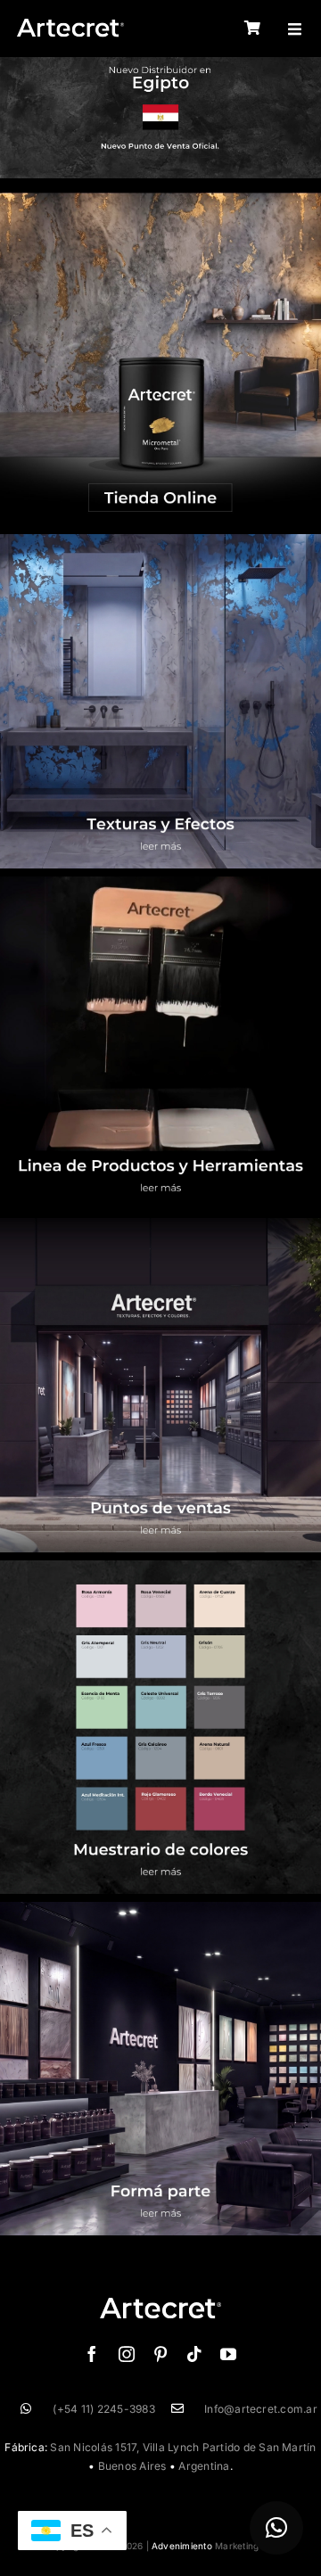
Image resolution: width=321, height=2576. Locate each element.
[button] (276, 2528)
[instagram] (127, 2354)
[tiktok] (194, 2354)
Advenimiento (182, 2546)
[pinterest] (160, 2354)
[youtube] (228, 2354)
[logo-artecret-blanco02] (70, 25)
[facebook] (92, 2354)
